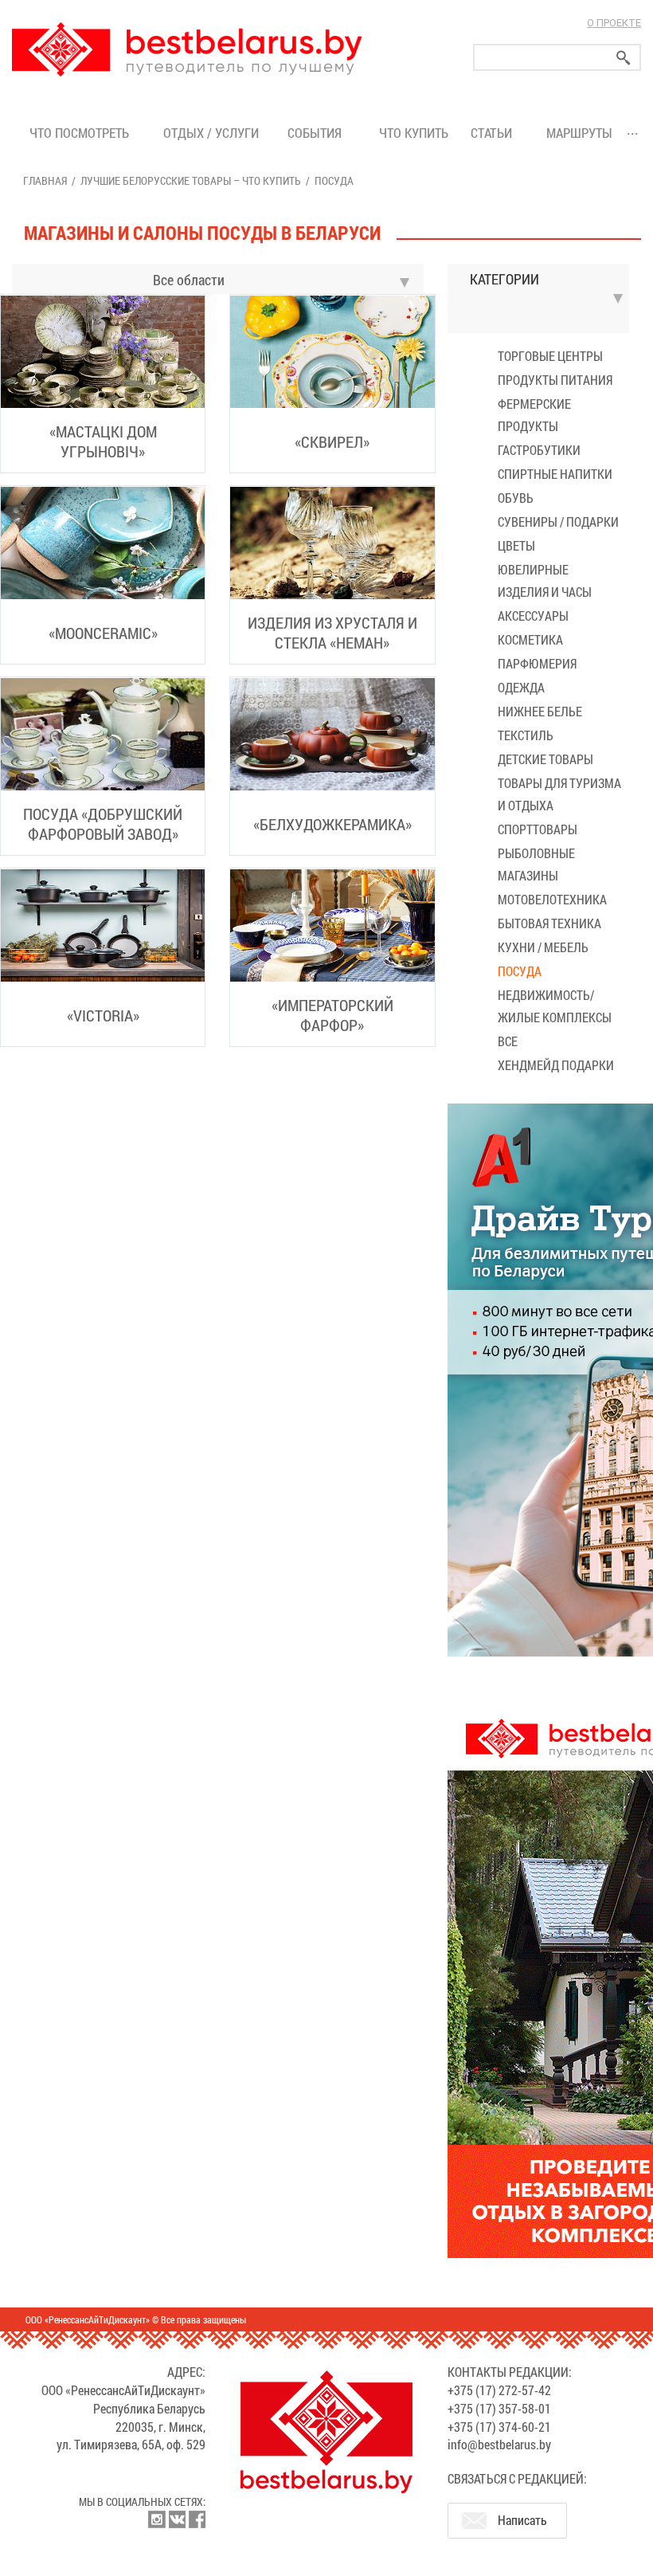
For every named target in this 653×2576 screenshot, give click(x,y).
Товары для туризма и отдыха (559, 794)
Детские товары (545, 759)
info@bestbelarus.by (499, 2444)
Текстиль (526, 735)
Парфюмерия (537, 663)
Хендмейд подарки (556, 1065)
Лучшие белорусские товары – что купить (191, 180)
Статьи (495, 133)
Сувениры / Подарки (558, 521)
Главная (45, 180)
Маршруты (579, 133)
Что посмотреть (79, 133)
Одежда (521, 687)
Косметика (530, 639)
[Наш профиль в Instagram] (157, 2519)
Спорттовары (538, 829)
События (318, 133)
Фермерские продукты (534, 415)
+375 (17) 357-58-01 (499, 2408)
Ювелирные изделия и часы (545, 580)
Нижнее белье (540, 711)
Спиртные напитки (555, 474)
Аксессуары (533, 616)
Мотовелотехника (552, 899)
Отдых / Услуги (211, 133)
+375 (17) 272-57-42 (499, 2390)
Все (508, 1041)
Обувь (516, 498)
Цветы (516, 545)
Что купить (414, 133)
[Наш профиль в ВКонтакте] (177, 2519)
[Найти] (624, 58)
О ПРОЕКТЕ (614, 23)
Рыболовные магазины (536, 864)
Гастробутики (539, 450)
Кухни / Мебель (543, 947)
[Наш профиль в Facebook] (197, 2519)
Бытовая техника (549, 923)
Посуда (520, 971)
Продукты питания (555, 380)
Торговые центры (550, 356)
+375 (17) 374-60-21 (499, 2427)
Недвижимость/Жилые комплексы (555, 1006)
